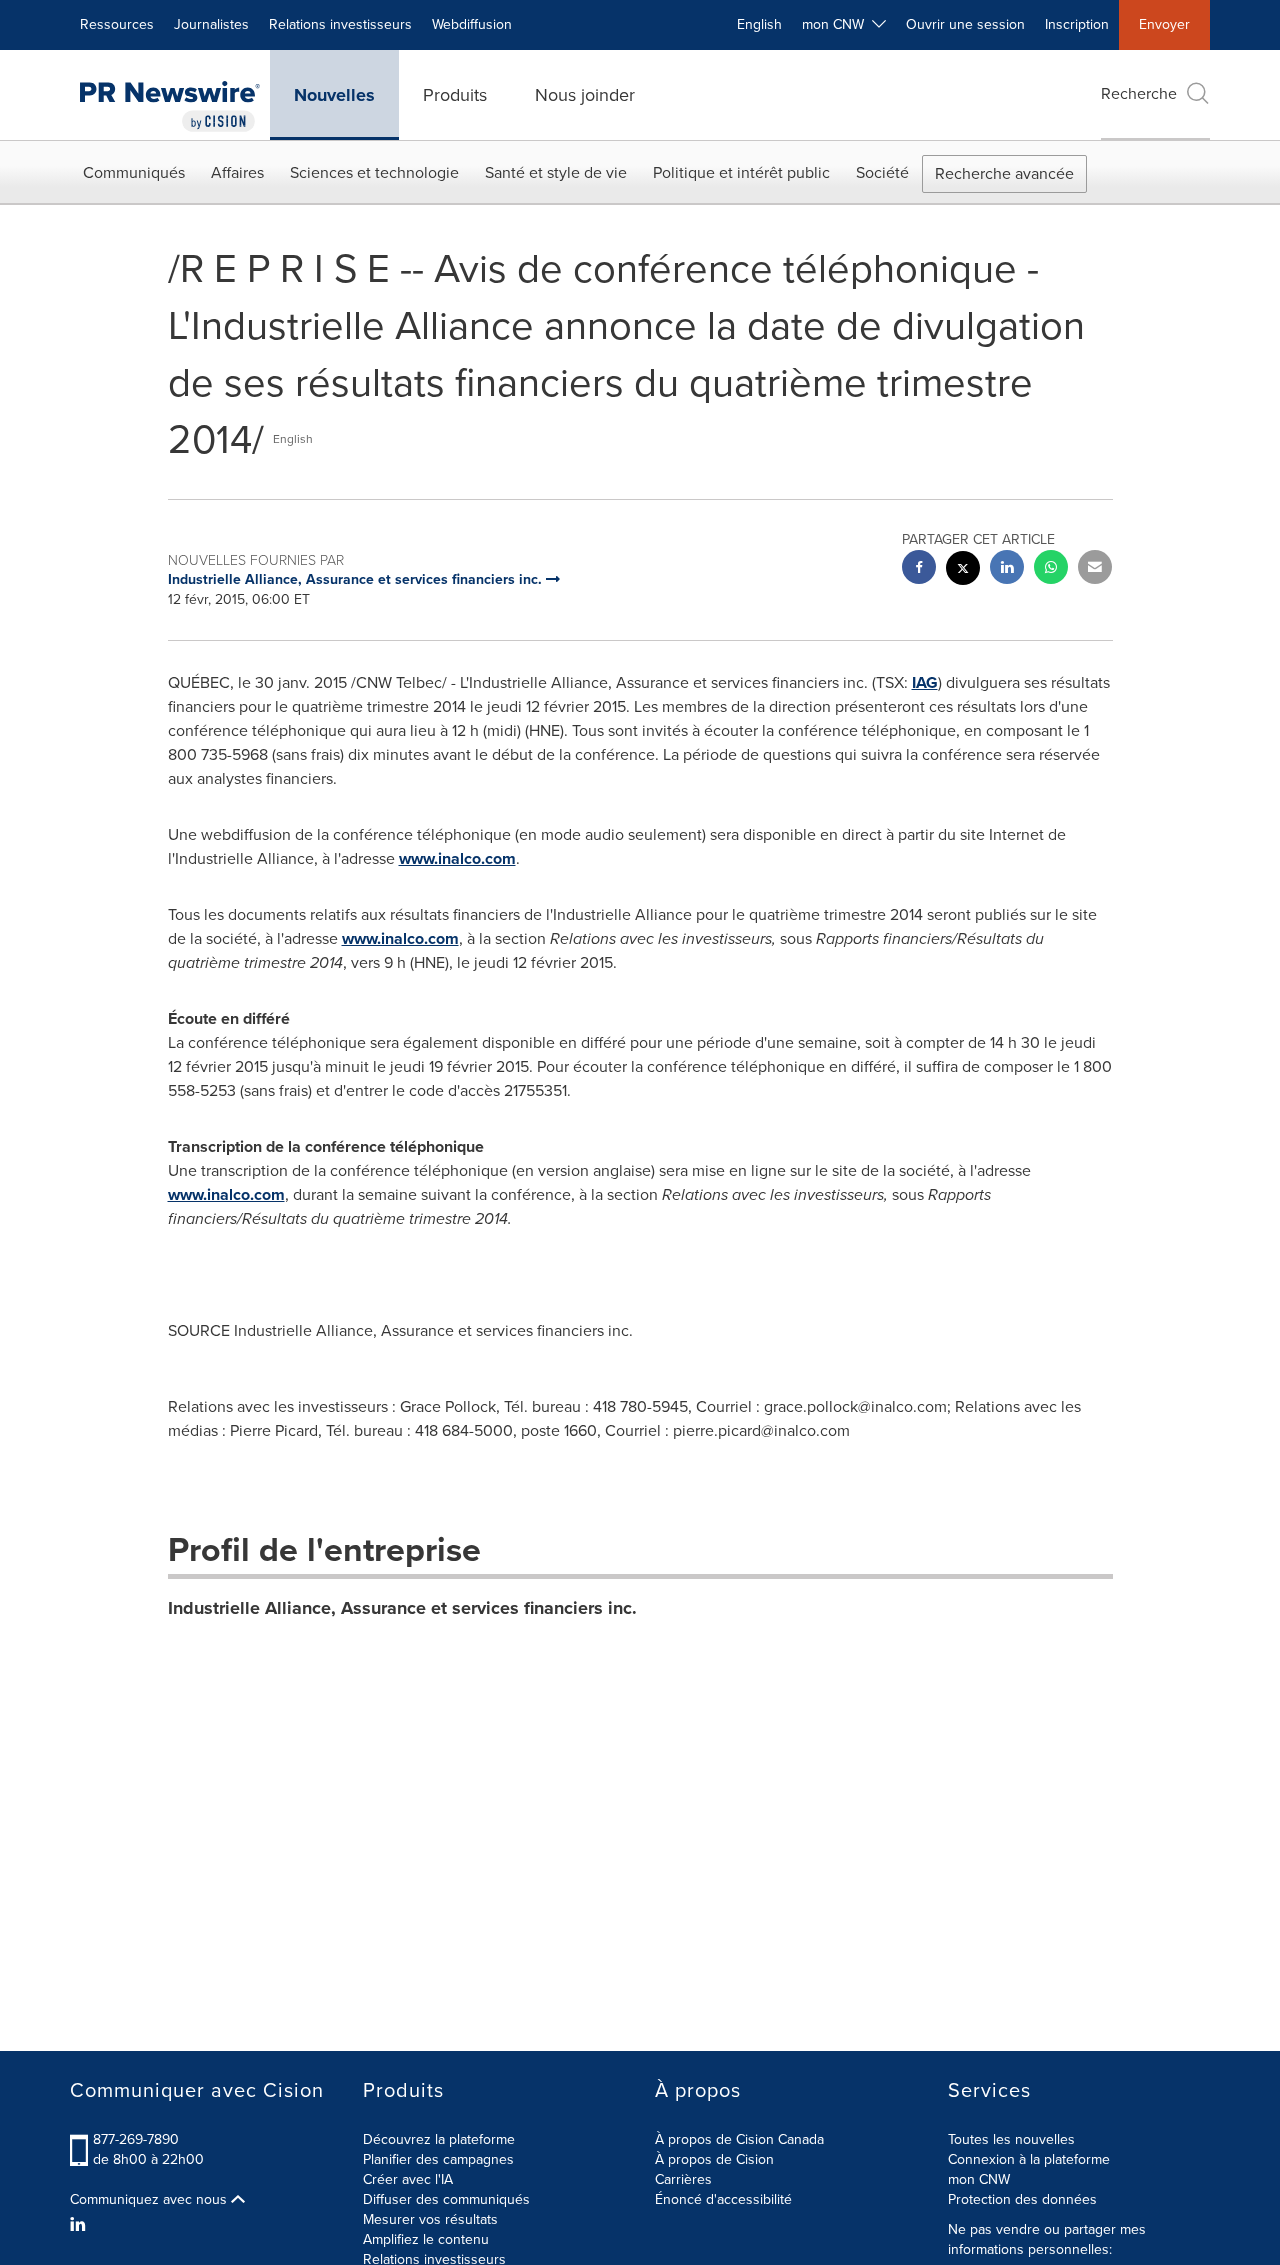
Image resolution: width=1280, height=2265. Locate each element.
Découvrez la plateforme (439, 2139)
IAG (925, 682)
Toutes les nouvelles (1011, 2139)
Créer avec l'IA (408, 2179)
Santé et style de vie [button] (556, 172)
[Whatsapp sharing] (1051, 569)
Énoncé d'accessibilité (723, 2199)
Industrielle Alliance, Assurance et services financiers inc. (402, 1608)
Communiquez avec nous (150, 2200)
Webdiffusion (472, 24)
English (759, 24)
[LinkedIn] (80, 2225)
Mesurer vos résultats (430, 2219)
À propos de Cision (714, 2159)
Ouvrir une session (965, 24)
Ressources (117, 24)
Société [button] (882, 172)
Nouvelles (334, 95)
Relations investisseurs (340, 24)
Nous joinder (585, 95)
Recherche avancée (1004, 173)
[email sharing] (1095, 569)
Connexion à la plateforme (1029, 2159)
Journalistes (211, 24)
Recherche (1139, 93)
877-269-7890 (136, 2139)
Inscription (1077, 24)
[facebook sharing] (919, 569)
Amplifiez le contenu (426, 2239)
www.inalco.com (457, 858)
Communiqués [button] (134, 172)
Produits (455, 95)
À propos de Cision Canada (739, 2139)
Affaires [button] (237, 172)
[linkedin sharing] (1007, 569)
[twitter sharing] (963, 570)
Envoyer (1164, 24)
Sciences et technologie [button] (374, 172)
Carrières (683, 2179)
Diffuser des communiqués (446, 2199)
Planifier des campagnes (438, 2159)
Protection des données (1022, 2199)
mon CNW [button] (837, 24)
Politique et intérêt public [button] (741, 172)
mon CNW (979, 2179)
